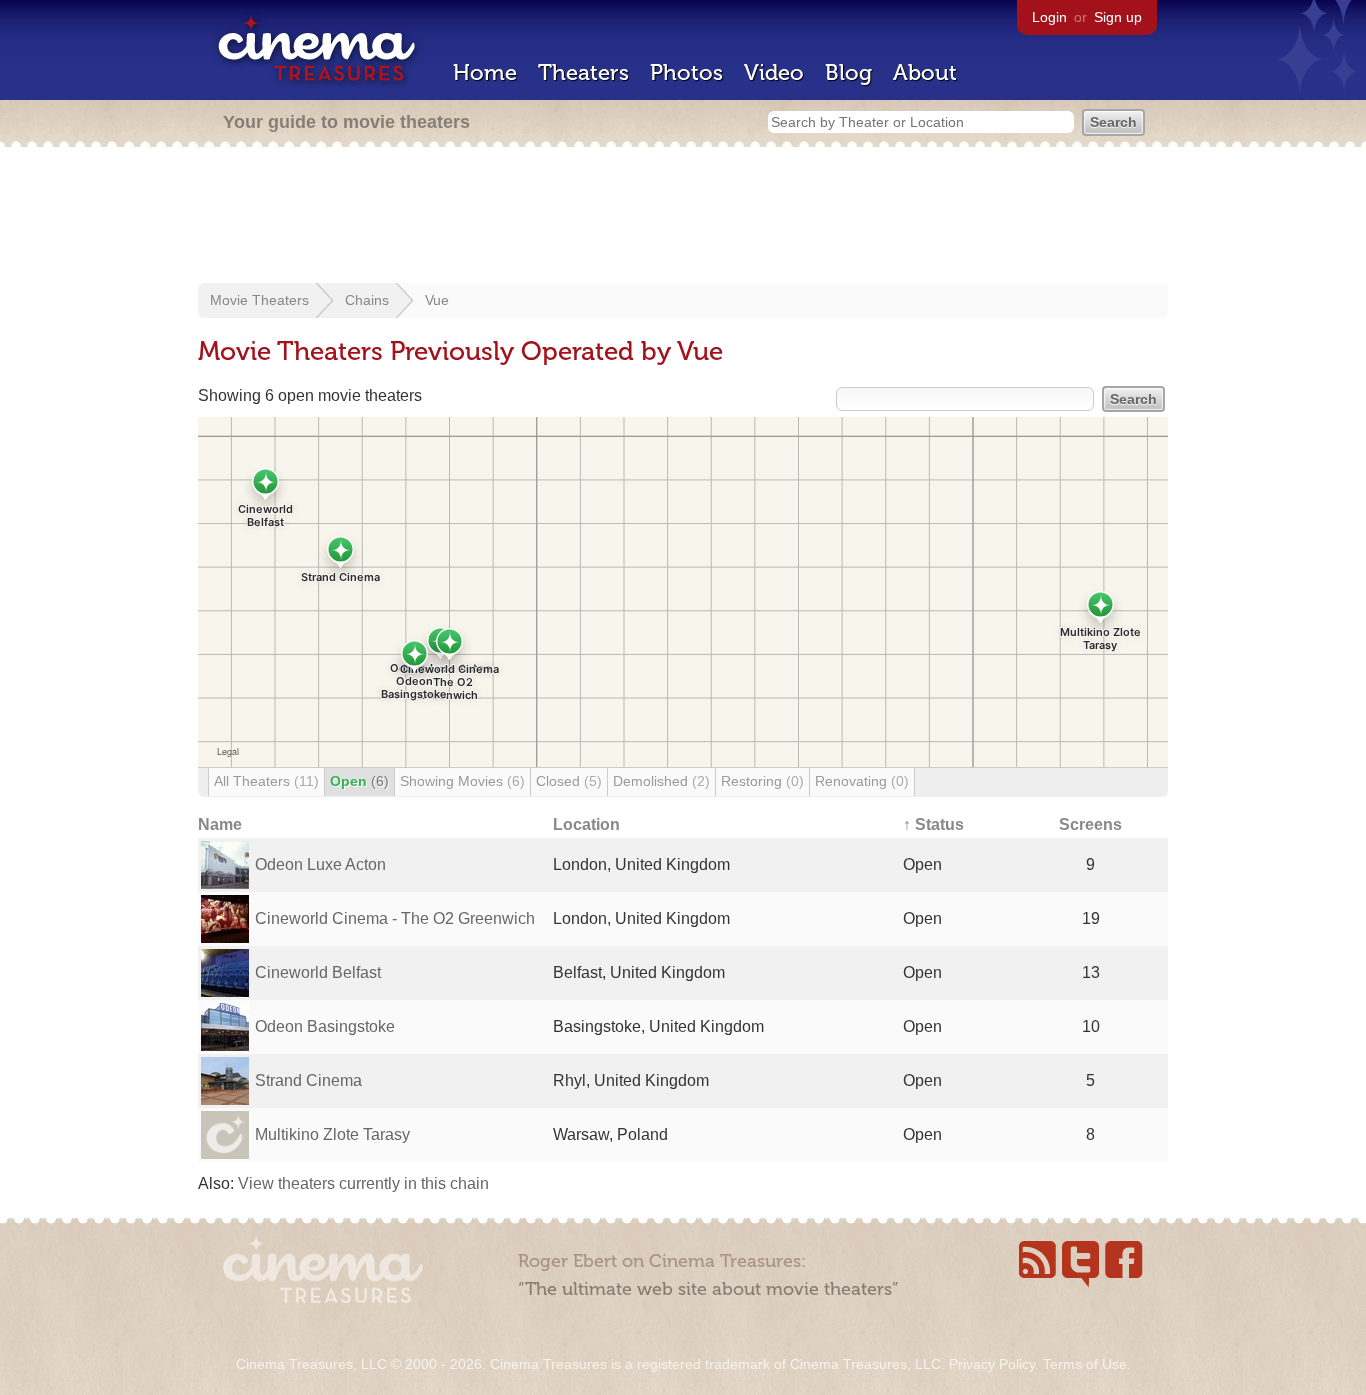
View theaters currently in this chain (363, 1183)
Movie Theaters (259, 300)
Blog (848, 72)
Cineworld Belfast (318, 972)
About (925, 72)
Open (359, 781)
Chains (367, 300)
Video (774, 72)
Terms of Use (1085, 1364)
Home (485, 72)
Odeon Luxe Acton (320, 864)
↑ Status (933, 824)
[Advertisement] (683, 217)
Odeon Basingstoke (325, 1026)
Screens (1090, 824)
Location (586, 824)
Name (220, 824)
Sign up (1118, 17)
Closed (569, 781)
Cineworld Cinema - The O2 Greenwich (395, 918)
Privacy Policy (992, 1364)
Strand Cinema (308, 1080)
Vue (437, 300)
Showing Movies (462, 781)
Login (1049, 17)
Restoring (762, 781)
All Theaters (266, 781)
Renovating (862, 781)
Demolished (661, 781)
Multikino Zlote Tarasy (332, 1134)
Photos (686, 72)
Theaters (583, 72)
